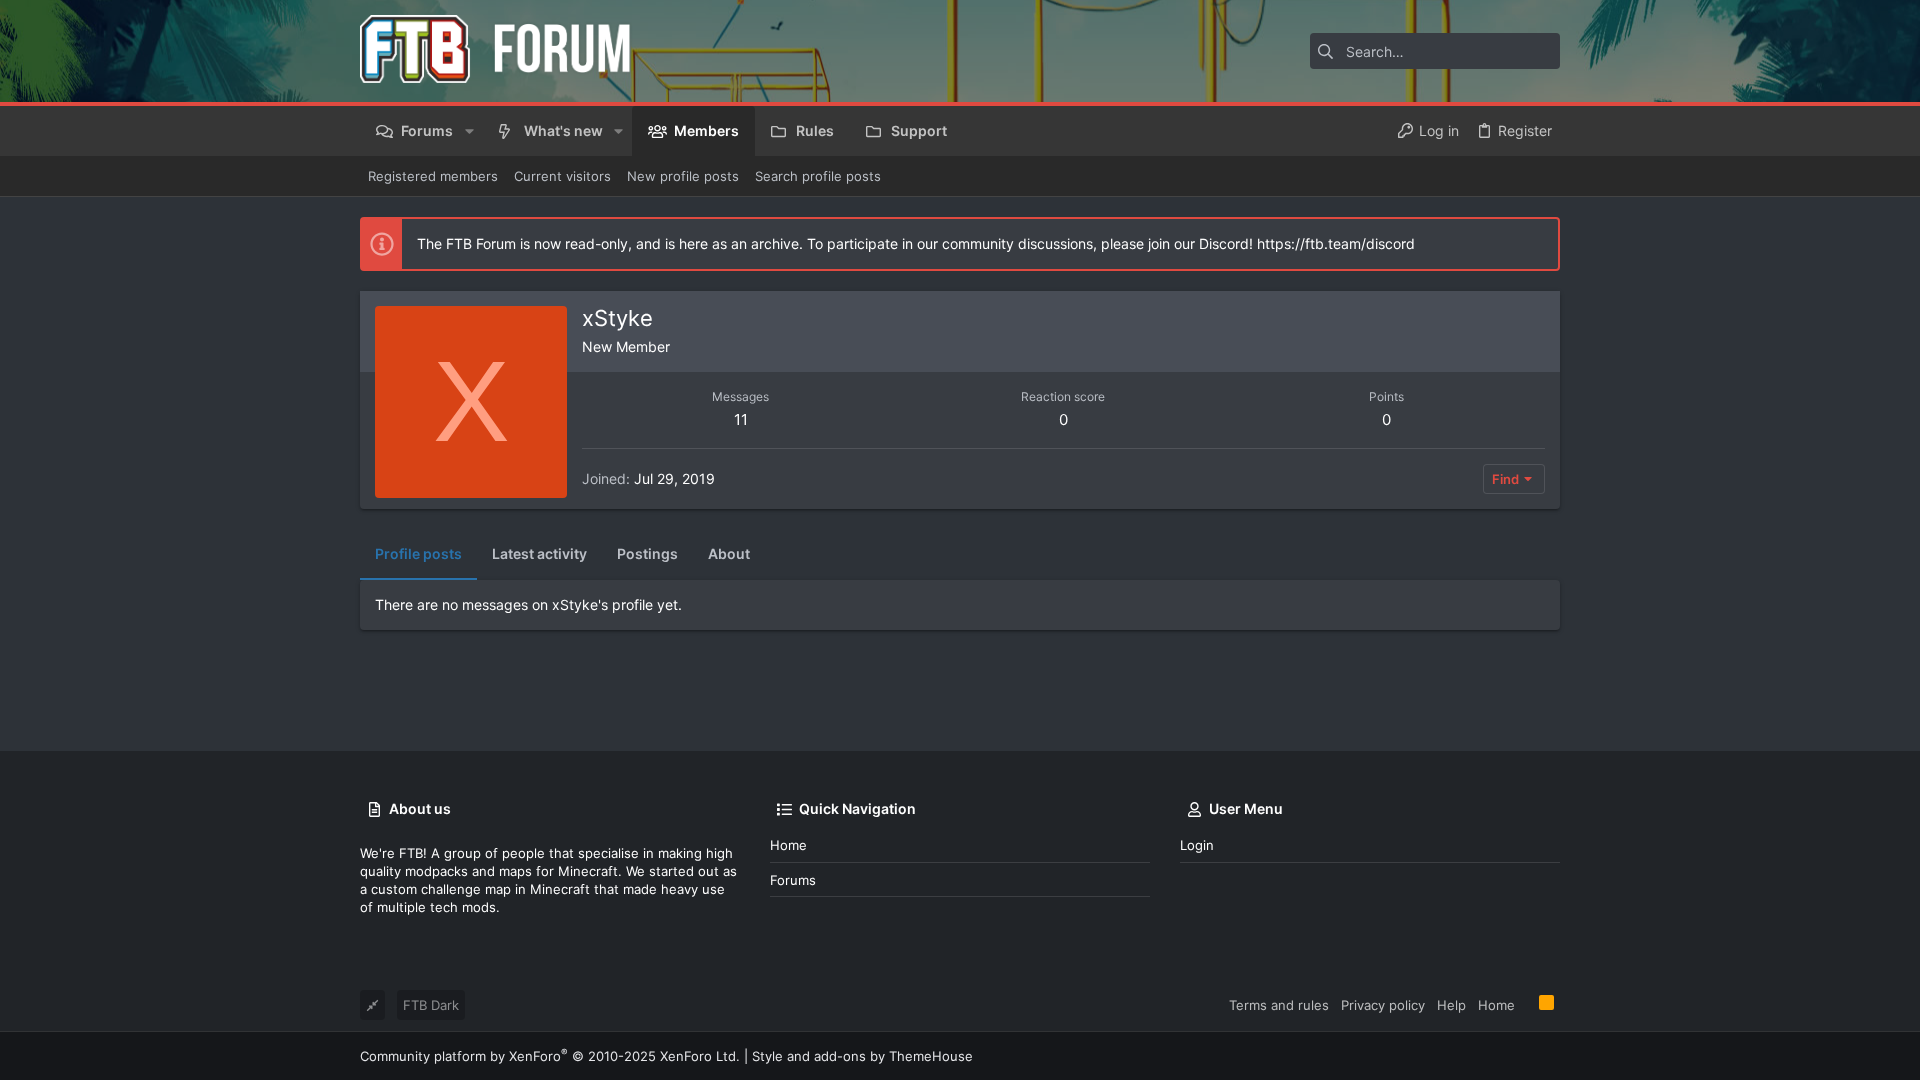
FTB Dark (431, 1005)
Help (1451, 1005)
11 (741, 419)
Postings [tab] (647, 553)
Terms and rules (1279, 1005)
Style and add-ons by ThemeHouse (862, 1056)
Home (788, 845)
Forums (793, 880)
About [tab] (729, 553)
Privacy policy (1383, 1005)
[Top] (1527, 1004)
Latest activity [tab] (539, 553)
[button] (468, 131)
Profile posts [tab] (418, 553)
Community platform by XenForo (550, 1056)
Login (1197, 845)
